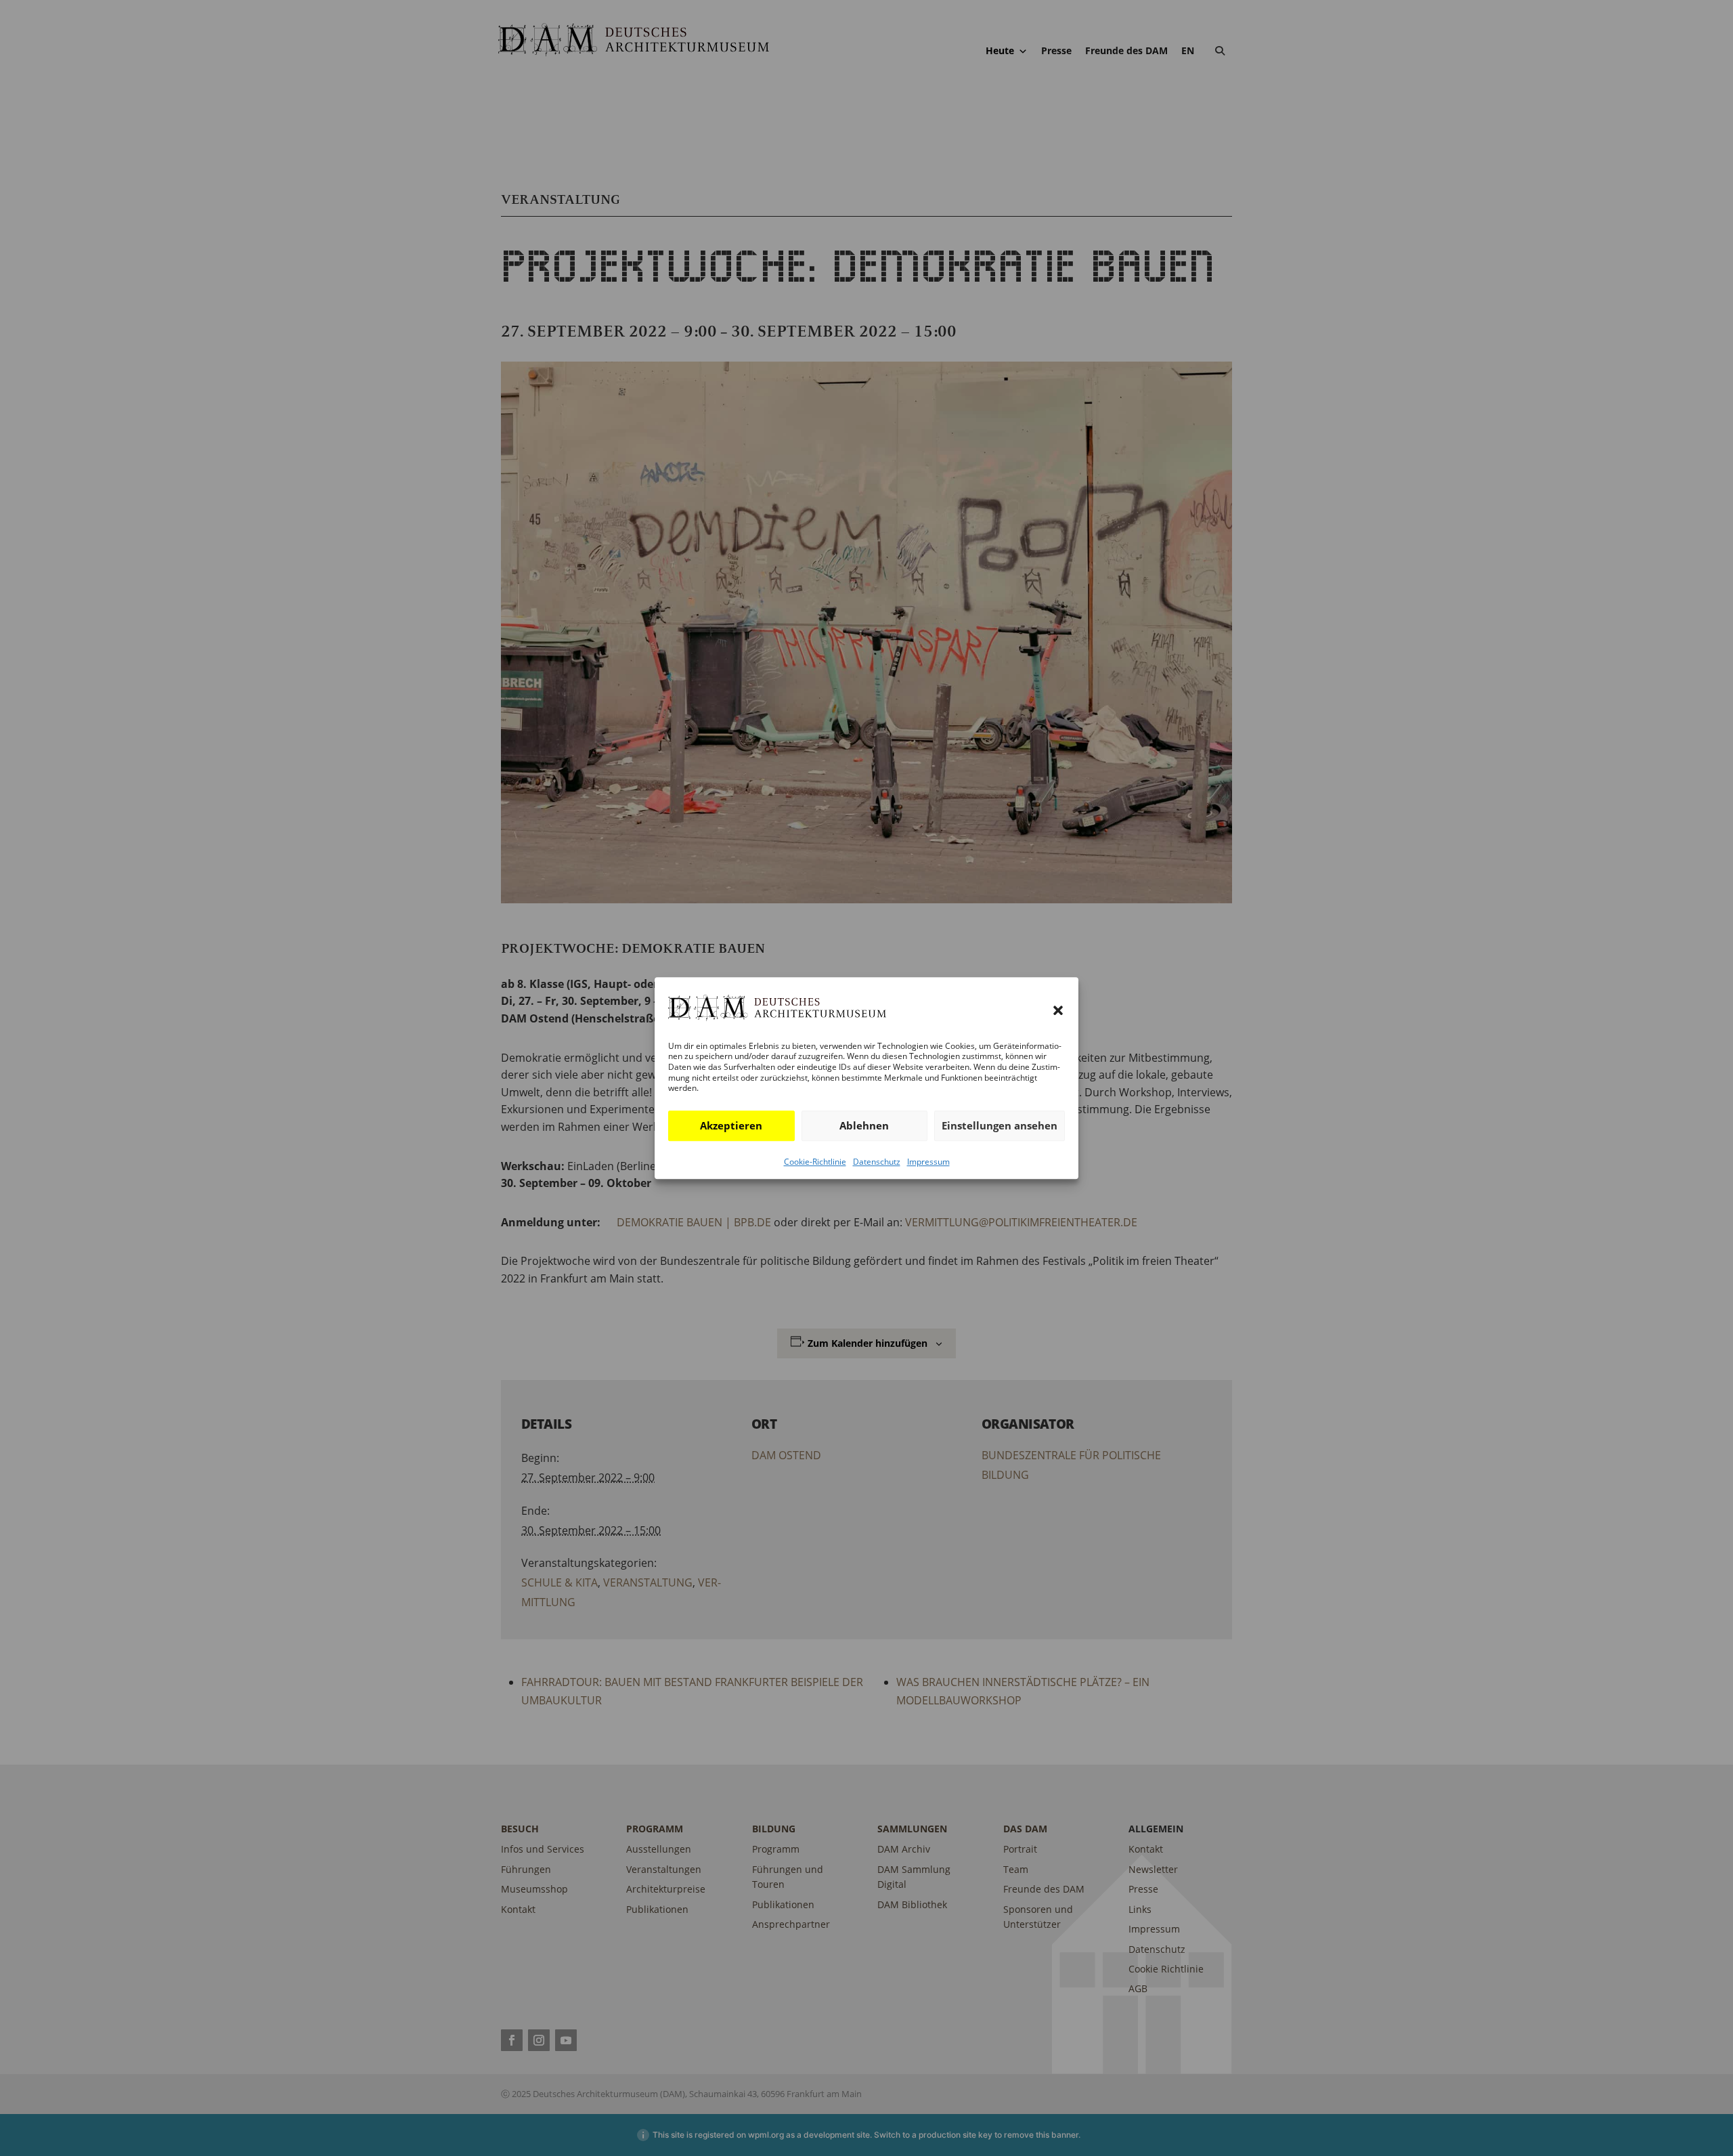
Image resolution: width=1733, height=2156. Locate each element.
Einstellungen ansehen (1000, 1125)
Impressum (928, 1162)
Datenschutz (877, 1162)
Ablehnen (864, 1125)
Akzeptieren (731, 1125)
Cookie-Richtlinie (815, 1162)
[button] (1058, 1011)
